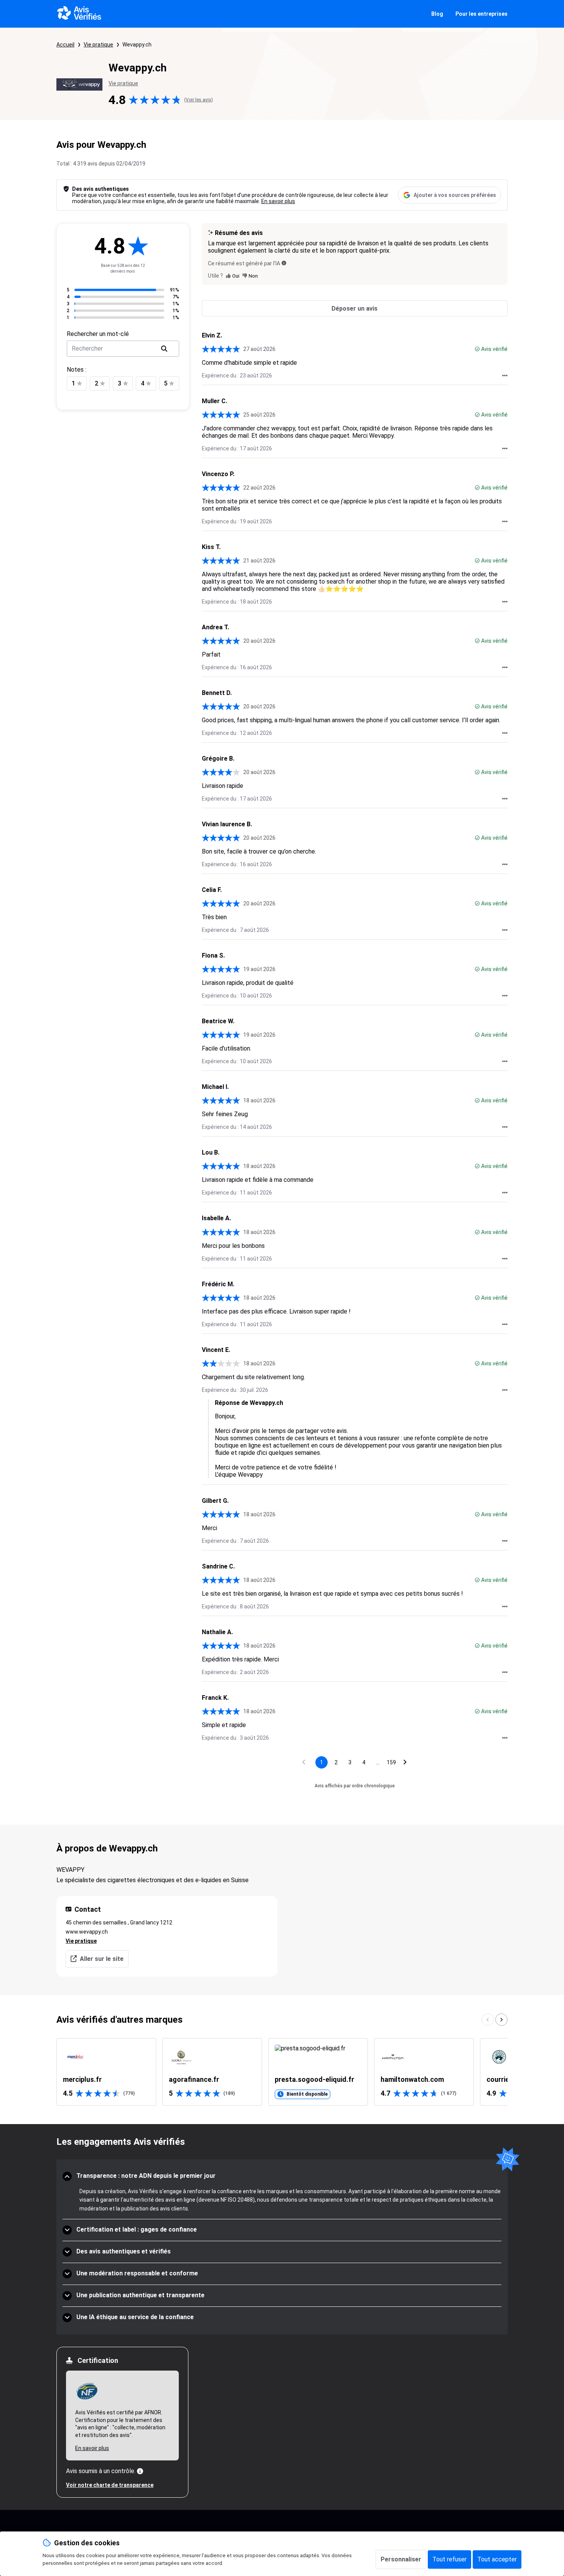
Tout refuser (449, 2559)
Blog (437, 14)
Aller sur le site (102, 1959)
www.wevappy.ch (87, 1932)
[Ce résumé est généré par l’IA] (284, 263)
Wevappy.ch (137, 45)
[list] (282, 2072)
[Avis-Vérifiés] (79, 14)
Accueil (65, 45)
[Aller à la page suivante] (405, 1762)
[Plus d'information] (140, 2471)
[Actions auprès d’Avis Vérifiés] (505, 376)
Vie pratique (98, 45)
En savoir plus (278, 201)
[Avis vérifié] (477, 349)
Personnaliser (401, 2559)
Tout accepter (497, 2559)
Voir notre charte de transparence (110, 2485)
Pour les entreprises (482, 14)
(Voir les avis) (199, 100)
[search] (164, 349)
